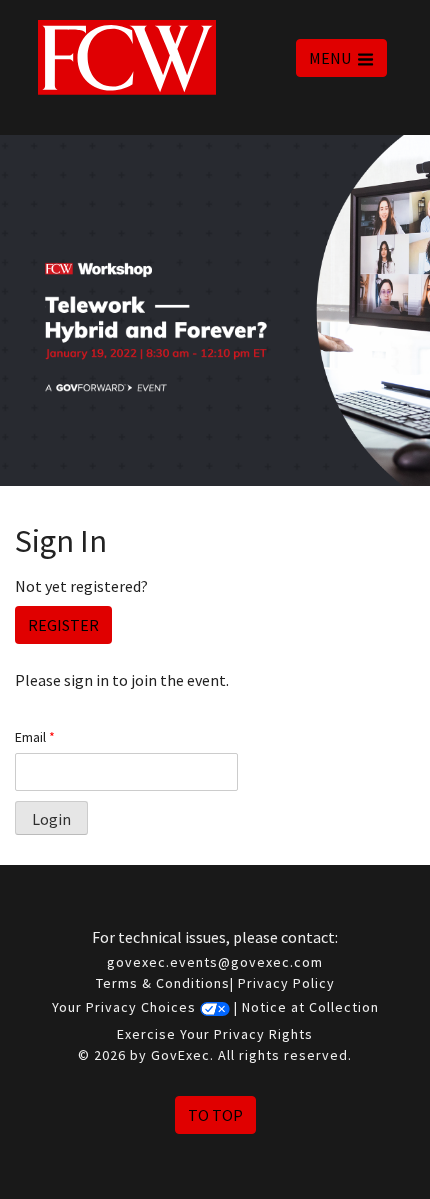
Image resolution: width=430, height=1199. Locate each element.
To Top (215, 1115)
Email (35, 737)
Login (51, 819)
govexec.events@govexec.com (215, 962)
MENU (331, 58)
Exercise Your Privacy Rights (215, 1034)
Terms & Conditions (163, 983)
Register (63, 625)
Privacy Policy (286, 983)
